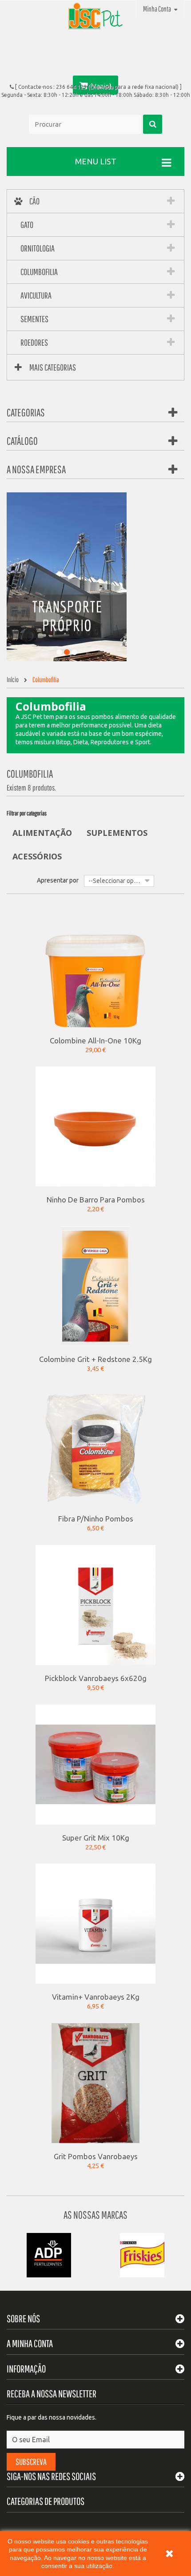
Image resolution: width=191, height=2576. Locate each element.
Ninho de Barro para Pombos (96, 1199)
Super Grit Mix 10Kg (96, 1837)
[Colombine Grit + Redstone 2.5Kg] (95, 1286)
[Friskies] (142, 2255)
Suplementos (117, 833)
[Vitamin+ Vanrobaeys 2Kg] (95, 1923)
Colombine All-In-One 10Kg (95, 1040)
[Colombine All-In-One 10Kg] (95, 966)
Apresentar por (58, 880)
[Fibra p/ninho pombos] (95, 1445)
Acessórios (37, 856)
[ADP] (49, 2255)
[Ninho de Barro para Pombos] (95, 1126)
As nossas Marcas (95, 2215)
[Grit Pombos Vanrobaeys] (95, 2083)
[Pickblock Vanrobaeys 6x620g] (95, 1604)
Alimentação (42, 833)
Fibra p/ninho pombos (96, 1518)
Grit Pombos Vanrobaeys (96, 2156)
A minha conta (30, 2343)
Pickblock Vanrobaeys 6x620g (96, 1678)
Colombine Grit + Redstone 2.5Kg (95, 1359)
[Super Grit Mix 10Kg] (95, 1764)
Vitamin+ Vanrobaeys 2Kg (96, 1997)
